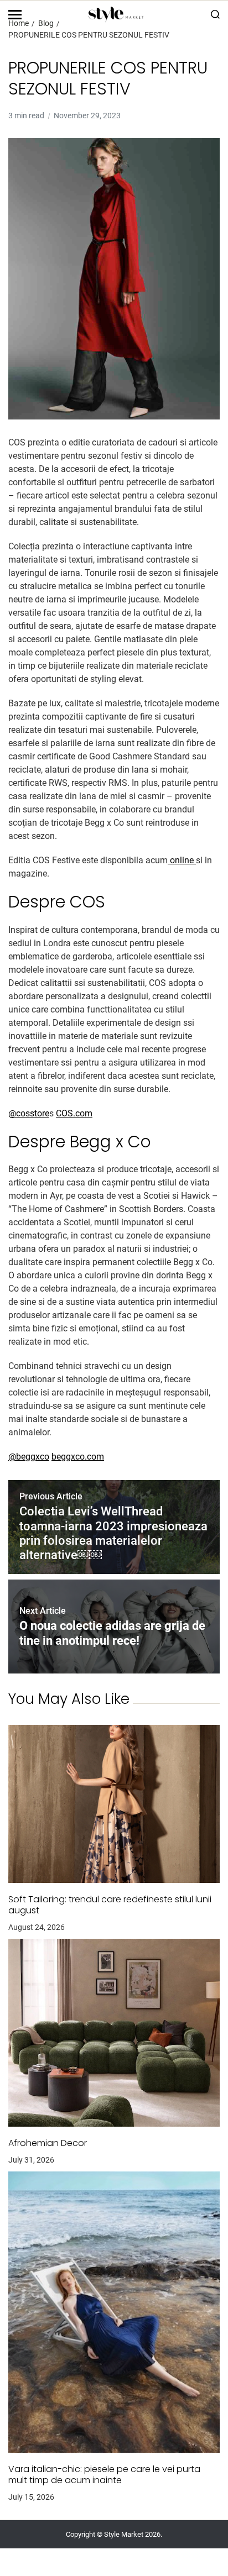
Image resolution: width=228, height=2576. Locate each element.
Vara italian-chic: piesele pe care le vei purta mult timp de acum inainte (104, 2475)
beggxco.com (78, 1457)
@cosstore (29, 1113)
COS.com (74, 1113)
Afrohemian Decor (48, 2143)
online (182, 860)
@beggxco (29, 1457)
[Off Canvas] (15, 15)
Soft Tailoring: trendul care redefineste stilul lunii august (110, 1905)
